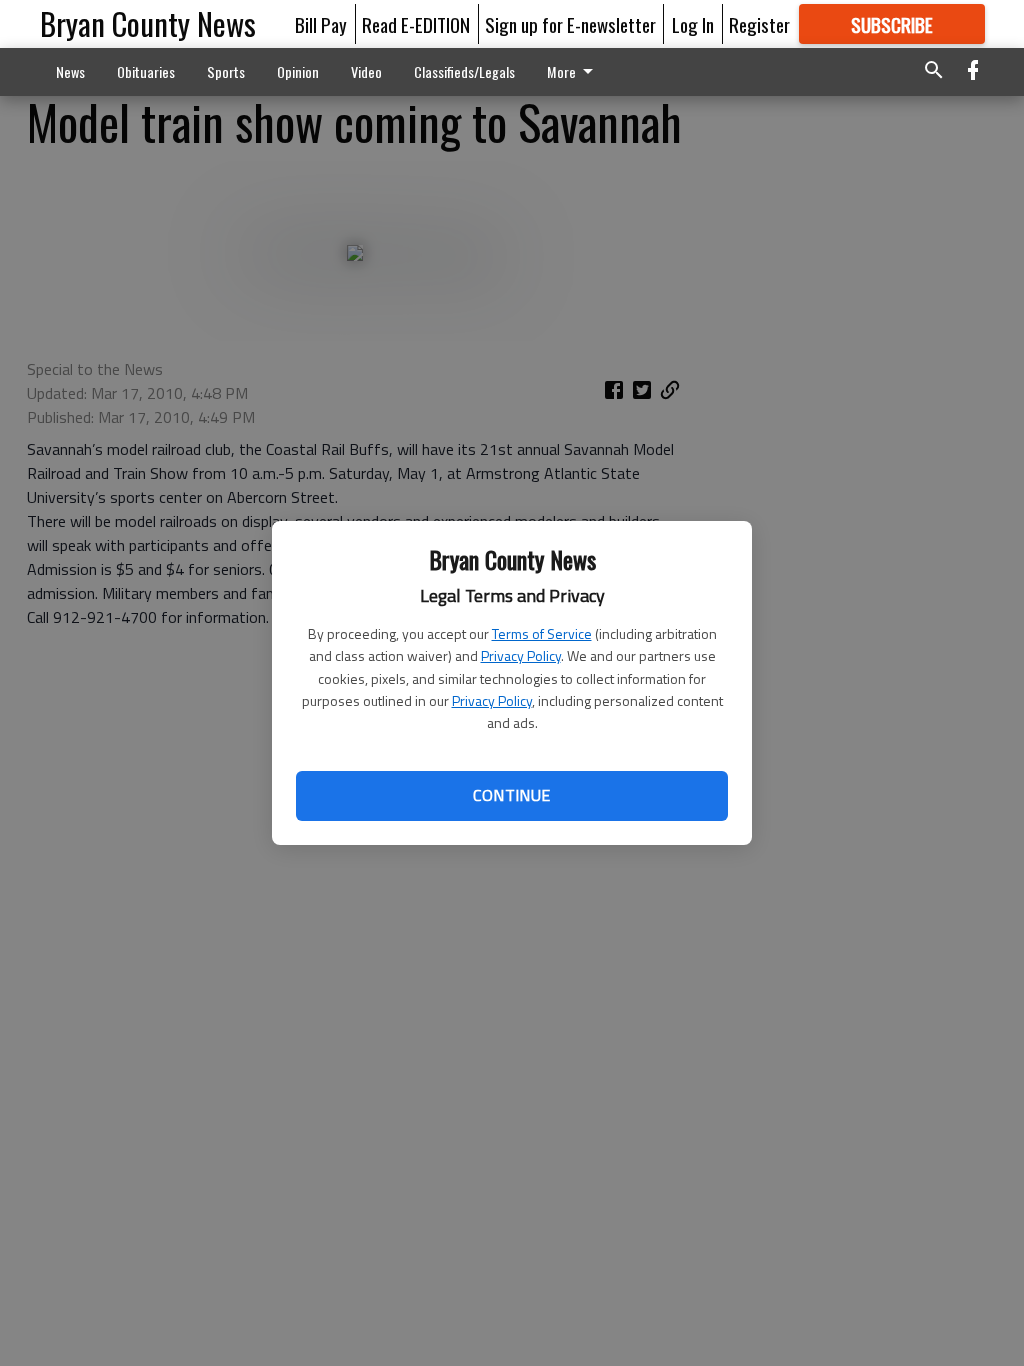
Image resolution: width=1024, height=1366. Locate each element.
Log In (693, 24)
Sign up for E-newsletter (570, 24)
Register (759, 24)
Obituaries (146, 71)
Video (366, 71)
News (70, 71)
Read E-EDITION (416, 24)
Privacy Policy (521, 655)
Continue (511, 795)
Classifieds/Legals (464, 71)
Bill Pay (321, 24)
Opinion (298, 71)
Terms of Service (542, 633)
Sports (226, 71)
